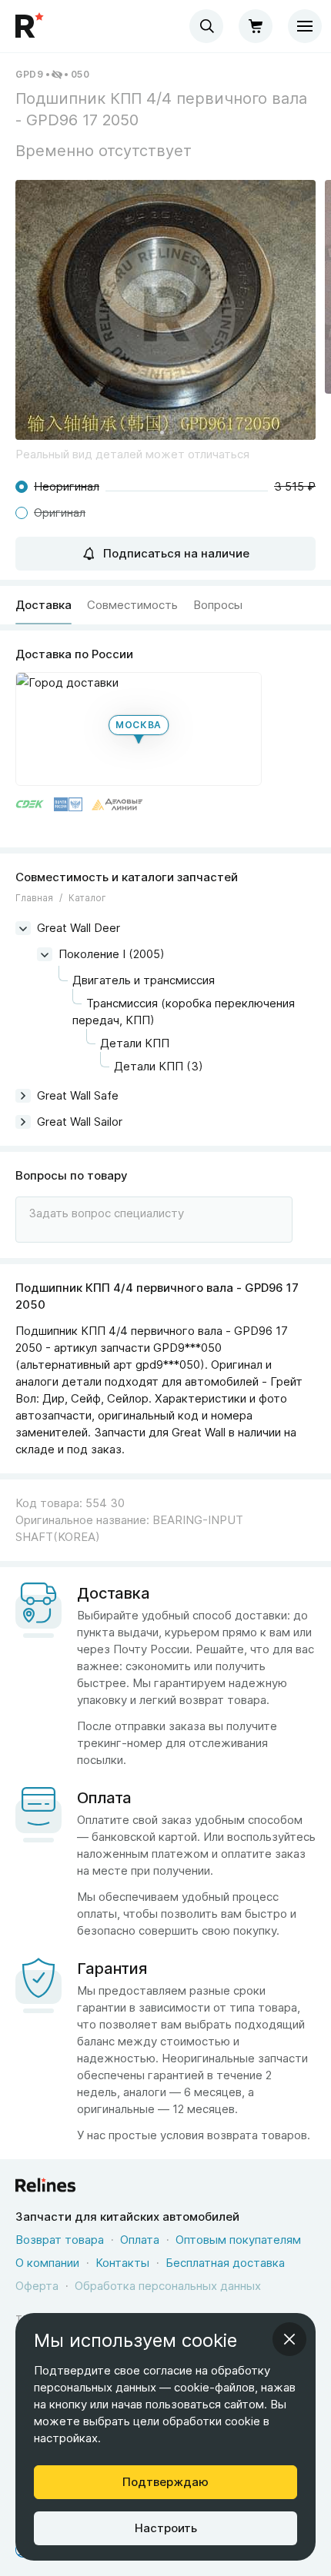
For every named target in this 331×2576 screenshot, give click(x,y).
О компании (47, 2263)
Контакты (122, 2263)
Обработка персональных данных (168, 2286)
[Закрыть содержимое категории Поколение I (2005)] (45, 954)
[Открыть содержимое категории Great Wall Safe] (23, 1096)
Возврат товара (60, 2240)
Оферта (37, 2286)
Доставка (43, 605)
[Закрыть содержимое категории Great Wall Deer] (23, 928)
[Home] (31, 26)
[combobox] (206, 26)
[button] (165, 310)
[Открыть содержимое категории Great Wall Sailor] (23, 1122)
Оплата (140, 2240)
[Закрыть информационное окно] (289, 2339)
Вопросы (218, 605)
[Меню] (305, 26)
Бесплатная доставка (225, 2263)
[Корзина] (256, 26)
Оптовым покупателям (238, 2240)
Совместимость (132, 605)
